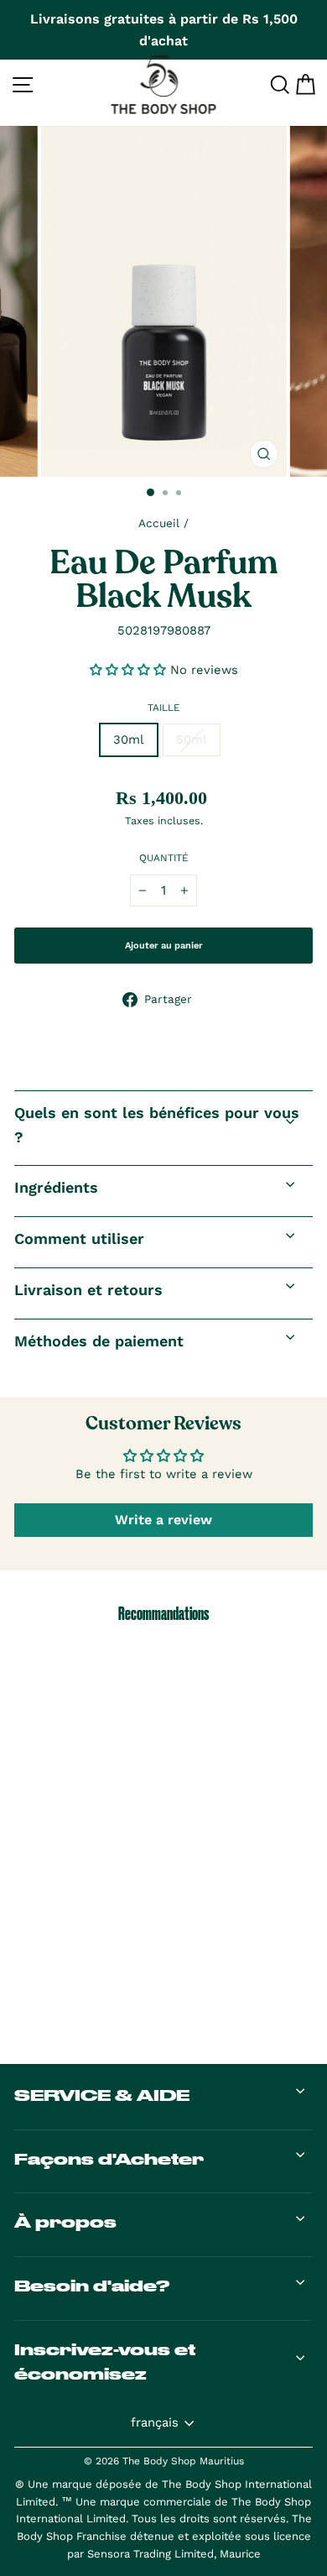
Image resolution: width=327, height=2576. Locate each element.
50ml (192, 739)
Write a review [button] (163, 1520)
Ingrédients (56, 1187)
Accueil (159, 523)
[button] (130, 670)
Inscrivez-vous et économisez (105, 2362)
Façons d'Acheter (109, 2159)
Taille (164, 708)
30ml (129, 739)
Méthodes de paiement (99, 1341)
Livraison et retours (88, 1290)
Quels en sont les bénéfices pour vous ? (157, 1125)
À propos (65, 2222)
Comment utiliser (79, 1238)
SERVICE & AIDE (102, 2095)
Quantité (164, 858)
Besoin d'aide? (92, 2286)
